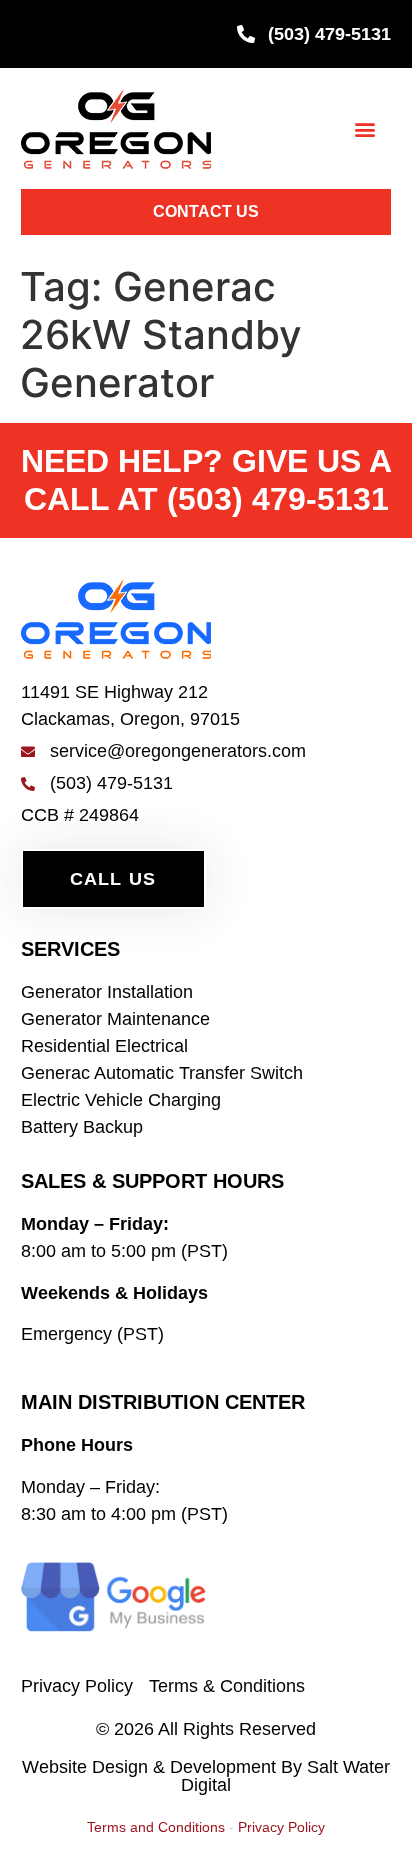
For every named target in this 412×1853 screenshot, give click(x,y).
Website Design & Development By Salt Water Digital (206, 1776)
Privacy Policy (281, 1827)
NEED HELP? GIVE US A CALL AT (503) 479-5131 (206, 479)
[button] (365, 128)
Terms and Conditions (156, 1827)
